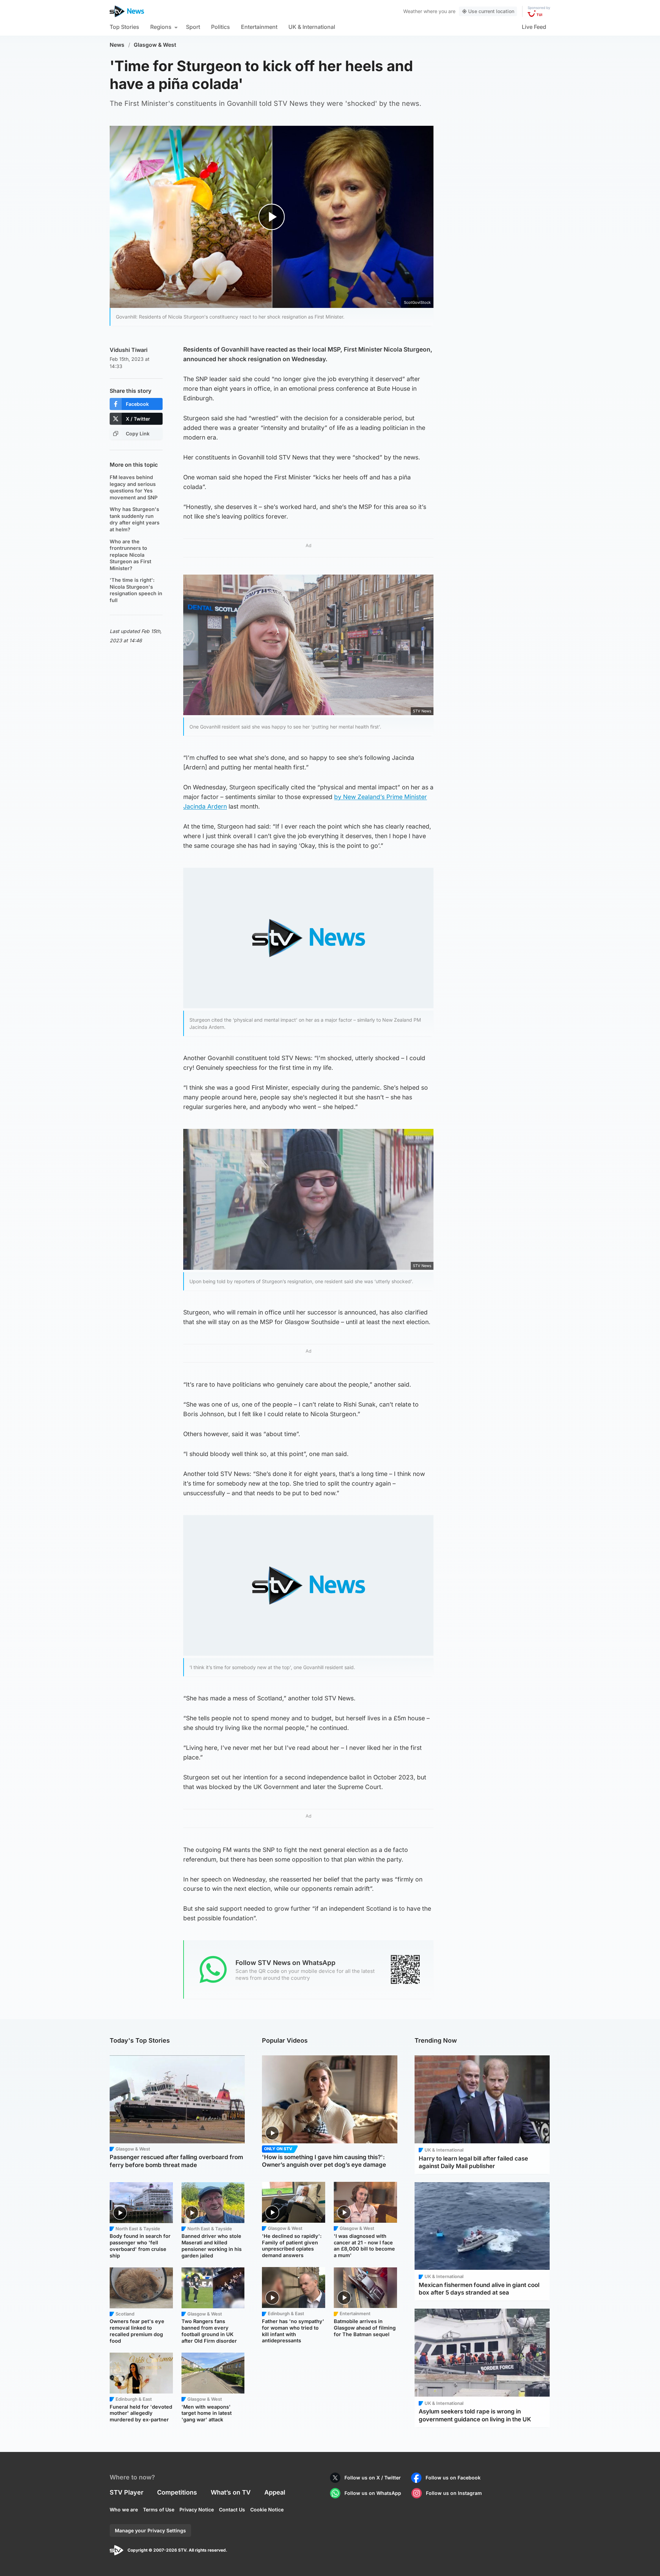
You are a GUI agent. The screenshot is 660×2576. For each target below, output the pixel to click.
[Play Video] (272, 217)
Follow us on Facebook (453, 2478)
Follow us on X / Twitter (373, 2478)
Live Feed (534, 27)
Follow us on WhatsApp (373, 2493)
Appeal (275, 2492)
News (117, 45)
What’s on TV (231, 2492)
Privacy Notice (197, 2510)
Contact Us (232, 2510)
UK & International (312, 27)
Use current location (491, 11)
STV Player (126, 2492)
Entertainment (259, 27)
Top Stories (124, 27)
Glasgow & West (155, 45)
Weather (413, 11)
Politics (221, 27)
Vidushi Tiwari (129, 350)
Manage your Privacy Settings (150, 2530)
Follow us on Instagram (454, 2493)
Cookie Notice (267, 2510)
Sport (193, 27)
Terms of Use (159, 2510)
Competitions (177, 2492)
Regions (161, 27)
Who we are (124, 2510)
